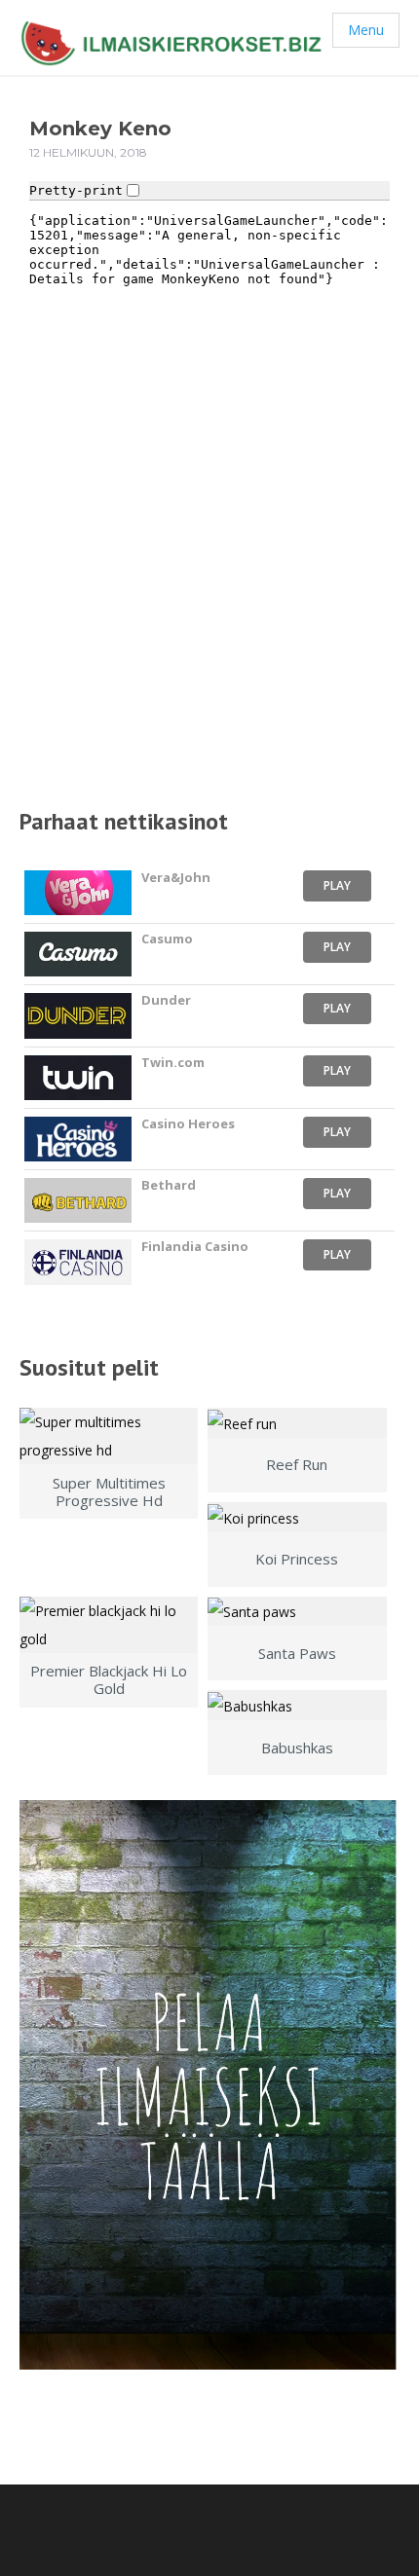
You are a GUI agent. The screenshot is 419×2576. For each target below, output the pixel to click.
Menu (366, 30)
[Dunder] (78, 1015)
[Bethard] (78, 1200)
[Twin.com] (78, 1078)
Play (337, 885)
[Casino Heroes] (78, 1139)
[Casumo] (78, 954)
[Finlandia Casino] (78, 1262)
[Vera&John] (78, 893)
